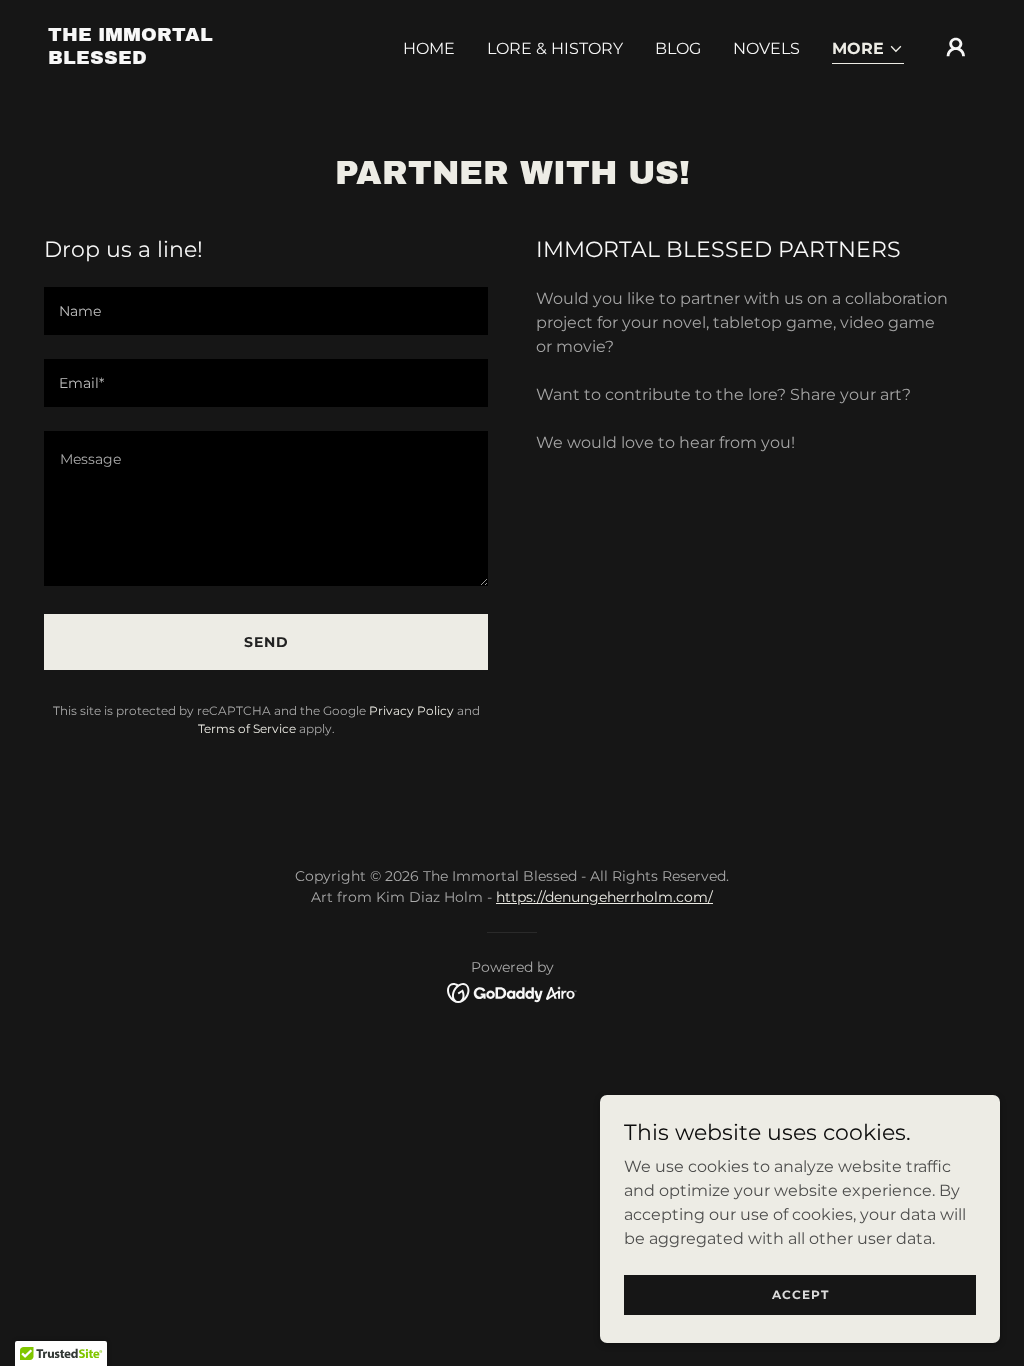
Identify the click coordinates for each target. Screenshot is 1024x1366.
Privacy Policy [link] (411, 710)
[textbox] (266, 311)
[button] (868, 50)
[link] (178, 58)
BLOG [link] (678, 48)
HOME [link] (429, 48)
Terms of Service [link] (247, 728)
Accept (800, 1294)
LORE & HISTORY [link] (555, 48)
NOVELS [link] (766, 48)
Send (266, 642)
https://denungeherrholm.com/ (604, 897)
